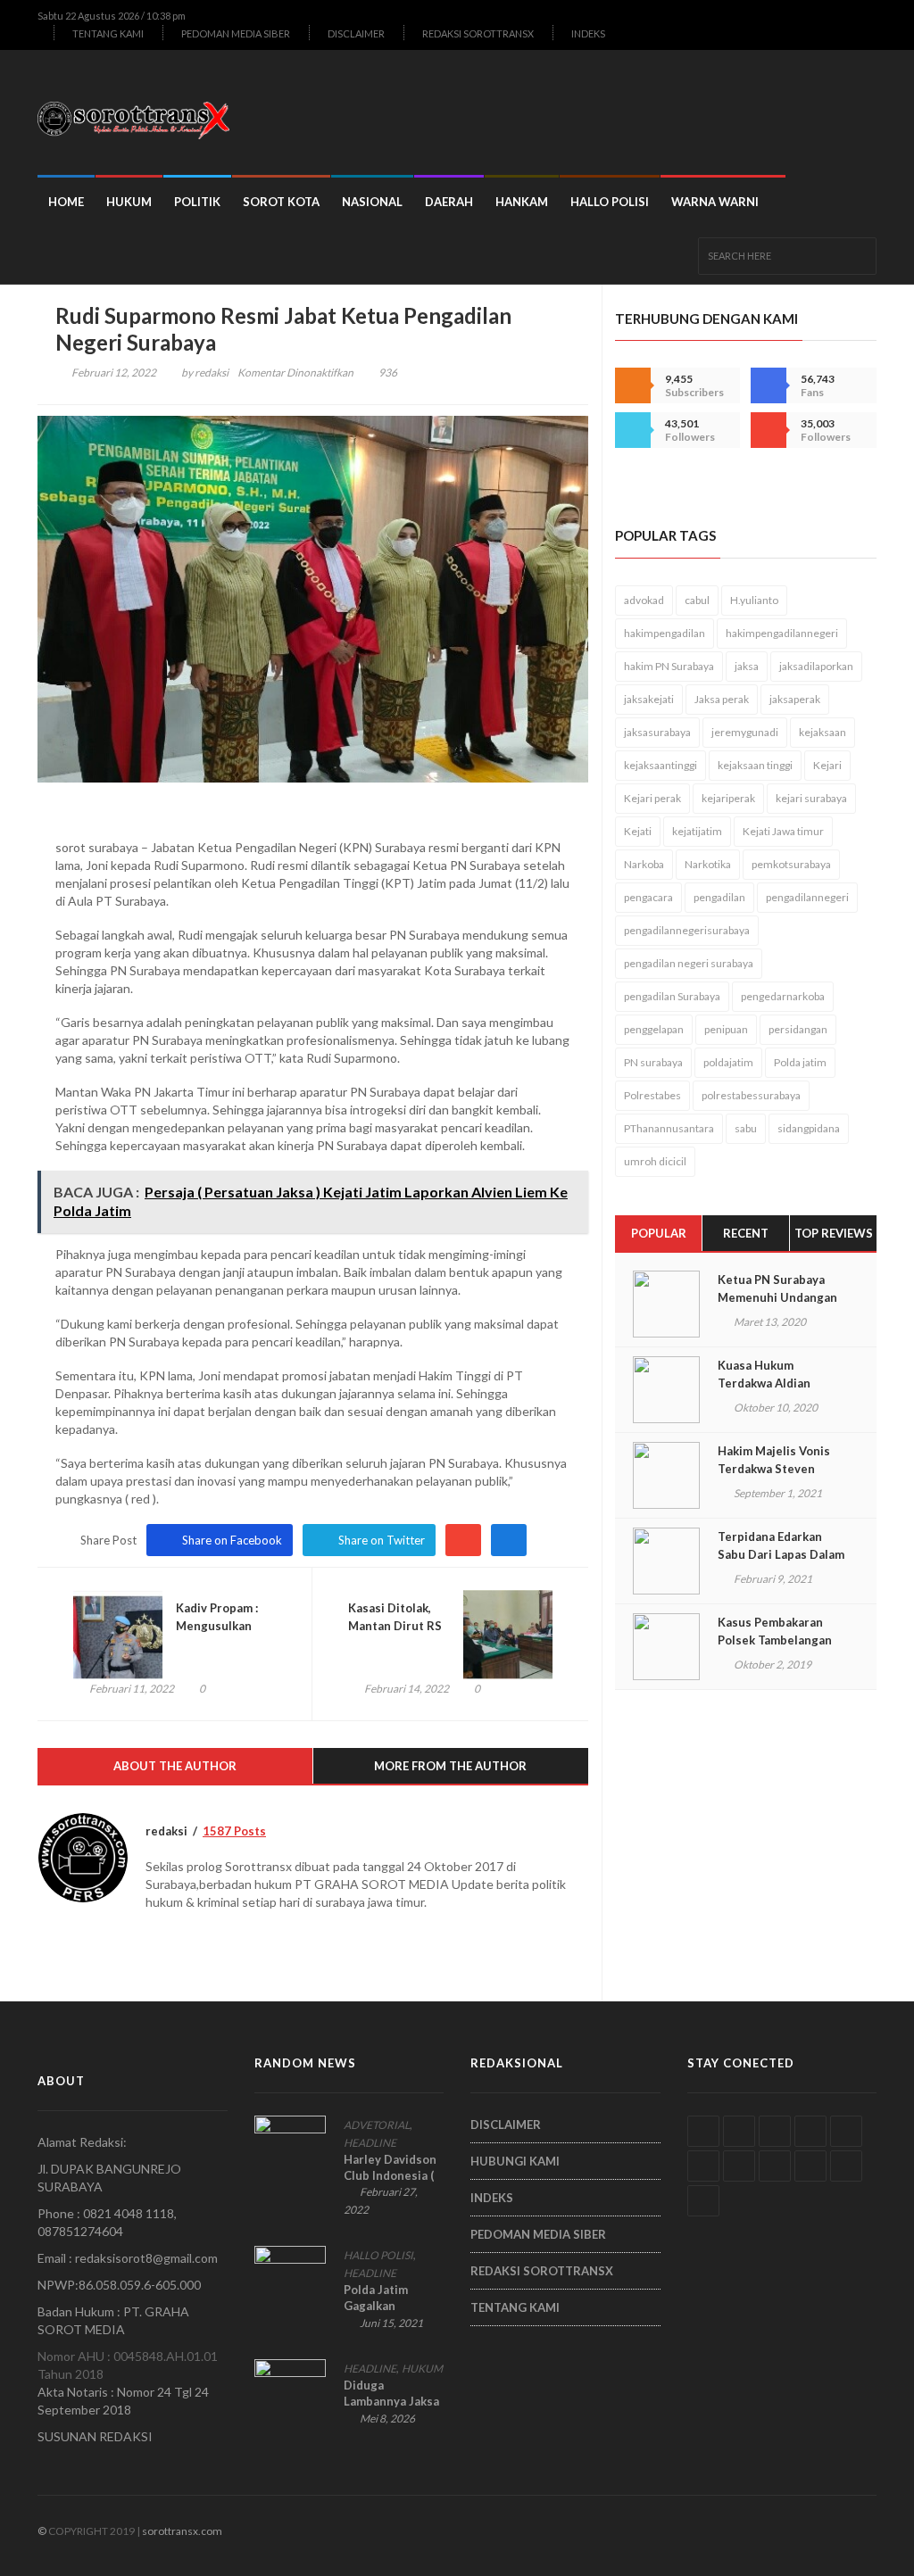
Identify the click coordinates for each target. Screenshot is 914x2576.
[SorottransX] (140, 112)
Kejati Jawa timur (783, 831)
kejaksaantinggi (661, 765)
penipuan (726, 1029)
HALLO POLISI (610, 202)
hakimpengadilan (665, 633)
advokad (644, 600)
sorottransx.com (182, 2531)
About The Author (175, 1766)
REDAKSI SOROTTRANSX (478, 33)
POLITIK (197, 202)
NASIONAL (372, 202)
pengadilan (719, 897)
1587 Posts (234, 1831)
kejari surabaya (811, 798)
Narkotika (708, 864)
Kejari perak (652, 798)
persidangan (798, 1029)
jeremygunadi (745, 732)
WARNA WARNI (715, 202)
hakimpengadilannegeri (782, 633)
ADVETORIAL (377, 2125)
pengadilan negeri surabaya (689, 963)
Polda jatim (800, 1062)
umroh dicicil (655, 1161)
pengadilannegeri (807, 897)
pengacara (648, 897)
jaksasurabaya (657, 732)
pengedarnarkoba (783, 996)
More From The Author (450, 1766)
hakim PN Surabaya (669, 666)
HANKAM (522, 202)
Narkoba (644, 864)
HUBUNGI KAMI (515, 2161)
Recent (746, 1233)
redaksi (212, 373)
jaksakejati (649, 699)
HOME (66, 202)
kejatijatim (697, 831)
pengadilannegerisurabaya (687, 930)
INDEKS (588, 33)
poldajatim (728, 1062)
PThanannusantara (669, 1128)
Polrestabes (652, 1095)
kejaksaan (823, 732)
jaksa (747, 666)
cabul (697, 600)
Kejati (638, 831)
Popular (659, 1233)
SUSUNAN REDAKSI (95, 2436)
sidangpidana (809, 1128)
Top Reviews (834, 1233)
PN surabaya (653, 1062)
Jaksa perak (722, 699)
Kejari (827, 765)
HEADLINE (370, 2143)
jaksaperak (795, 699)
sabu (746, 1128)
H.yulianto (754, 600)
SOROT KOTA (281, 202)
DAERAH (449, 202)
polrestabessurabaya (751, 1095)
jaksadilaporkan (816, 666)
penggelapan (654, 1029)
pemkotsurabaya (791, 864)
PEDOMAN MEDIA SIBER (236, 33)
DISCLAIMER (356, 33)
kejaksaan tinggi (755, 765)
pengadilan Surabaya (672, 996)
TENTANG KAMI (108, 33)
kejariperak (728, 798)
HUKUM (129, 202)
